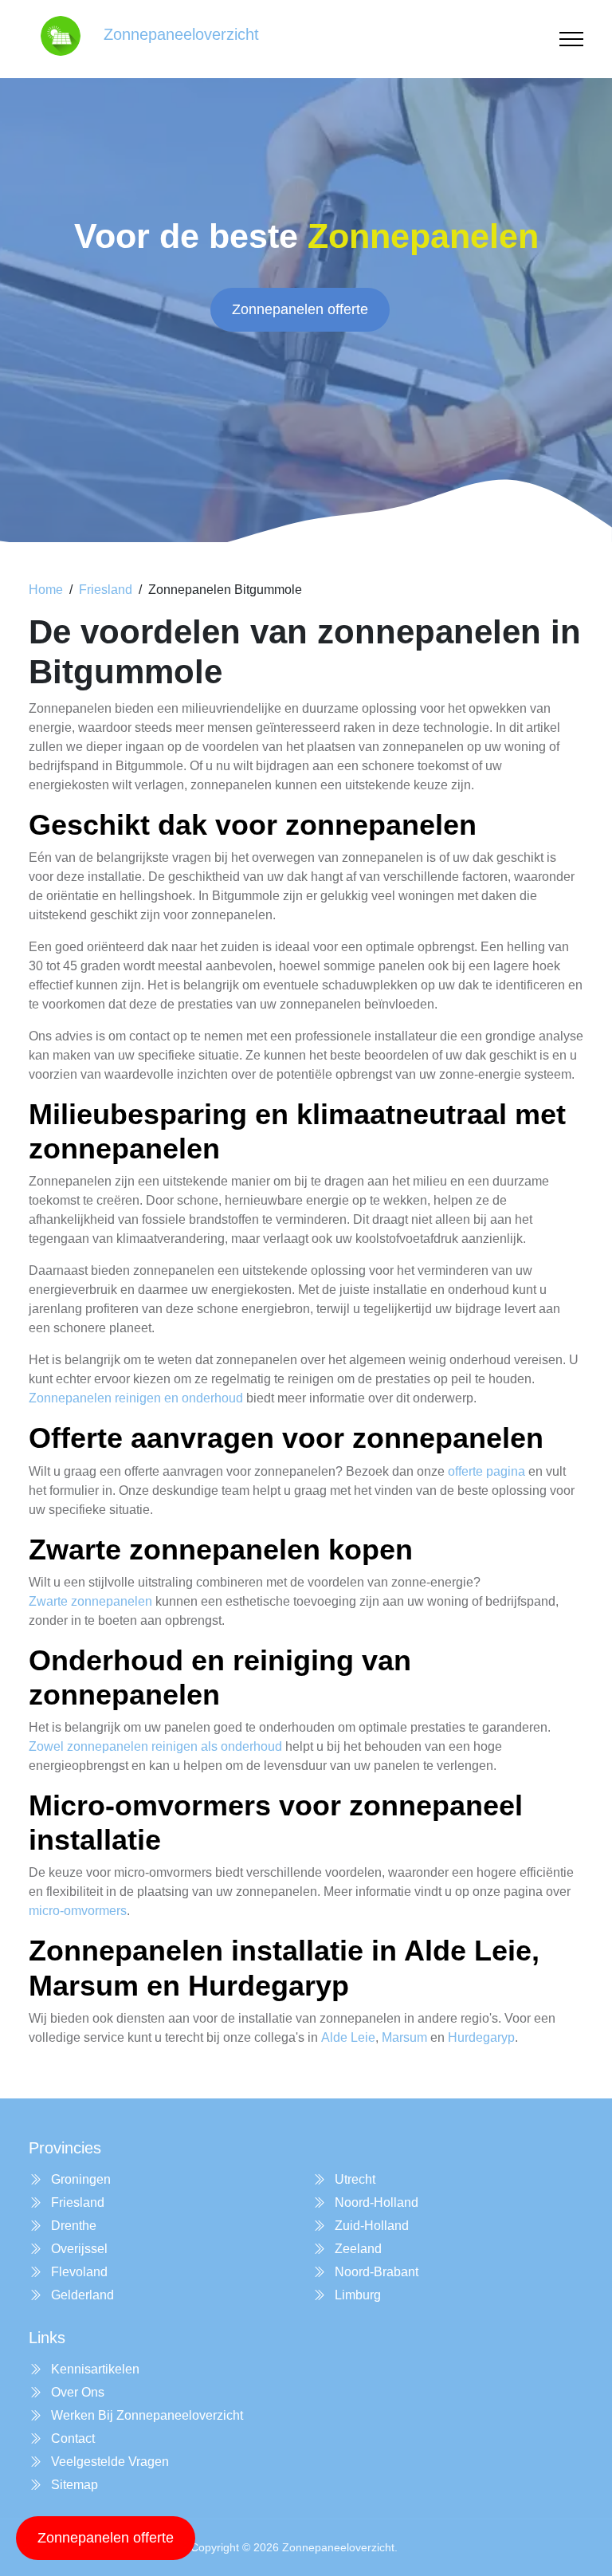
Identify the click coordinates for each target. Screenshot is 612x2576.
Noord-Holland (375, 2202)
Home (46, 590)
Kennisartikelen (94, 2369)
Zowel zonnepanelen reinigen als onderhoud (155, 1746)
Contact (71, 2438)
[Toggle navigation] (571, 39)
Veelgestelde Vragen (108, 2462)
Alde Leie (348, 2037)
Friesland (106, 590)
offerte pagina (486, 1471)
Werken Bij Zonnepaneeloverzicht (145, 2415)
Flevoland (78, 2272)
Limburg (356, 2295)
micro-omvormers (78, 1911)
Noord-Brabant (375, 2272)
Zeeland (357, 2249)
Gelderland (81, 2295)
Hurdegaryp (481, 2037)
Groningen (79, 2179)
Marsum (404, 2037)
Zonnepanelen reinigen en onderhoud (136, 1398)
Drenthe (72, 2226)
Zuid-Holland (370, 2226)
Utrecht (353, 2179)
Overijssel (78, 2249)
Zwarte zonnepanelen (90, 1601)
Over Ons (76, 2392)
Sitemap (73, 2485)
